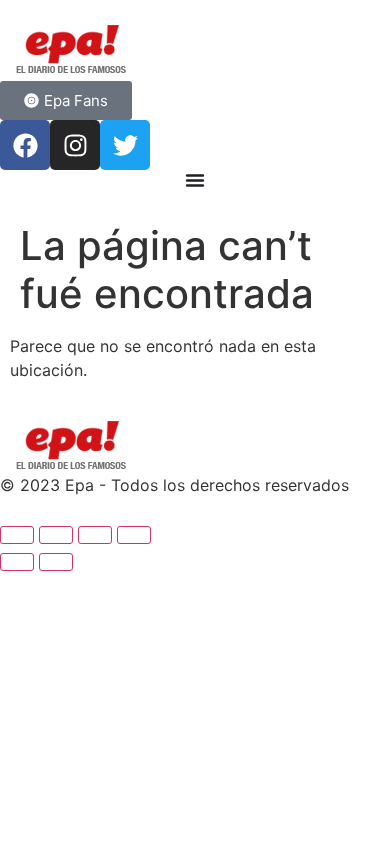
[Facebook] (25, 145)
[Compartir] (95, 535)
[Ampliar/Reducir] (17, 535)
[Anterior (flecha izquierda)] (17, 562)
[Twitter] (125, 145)
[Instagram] (75, 145)
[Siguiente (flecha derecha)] (56, 562)
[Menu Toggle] (195, 180)
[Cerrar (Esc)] (134, 535)
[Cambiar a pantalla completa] (56, 535)
